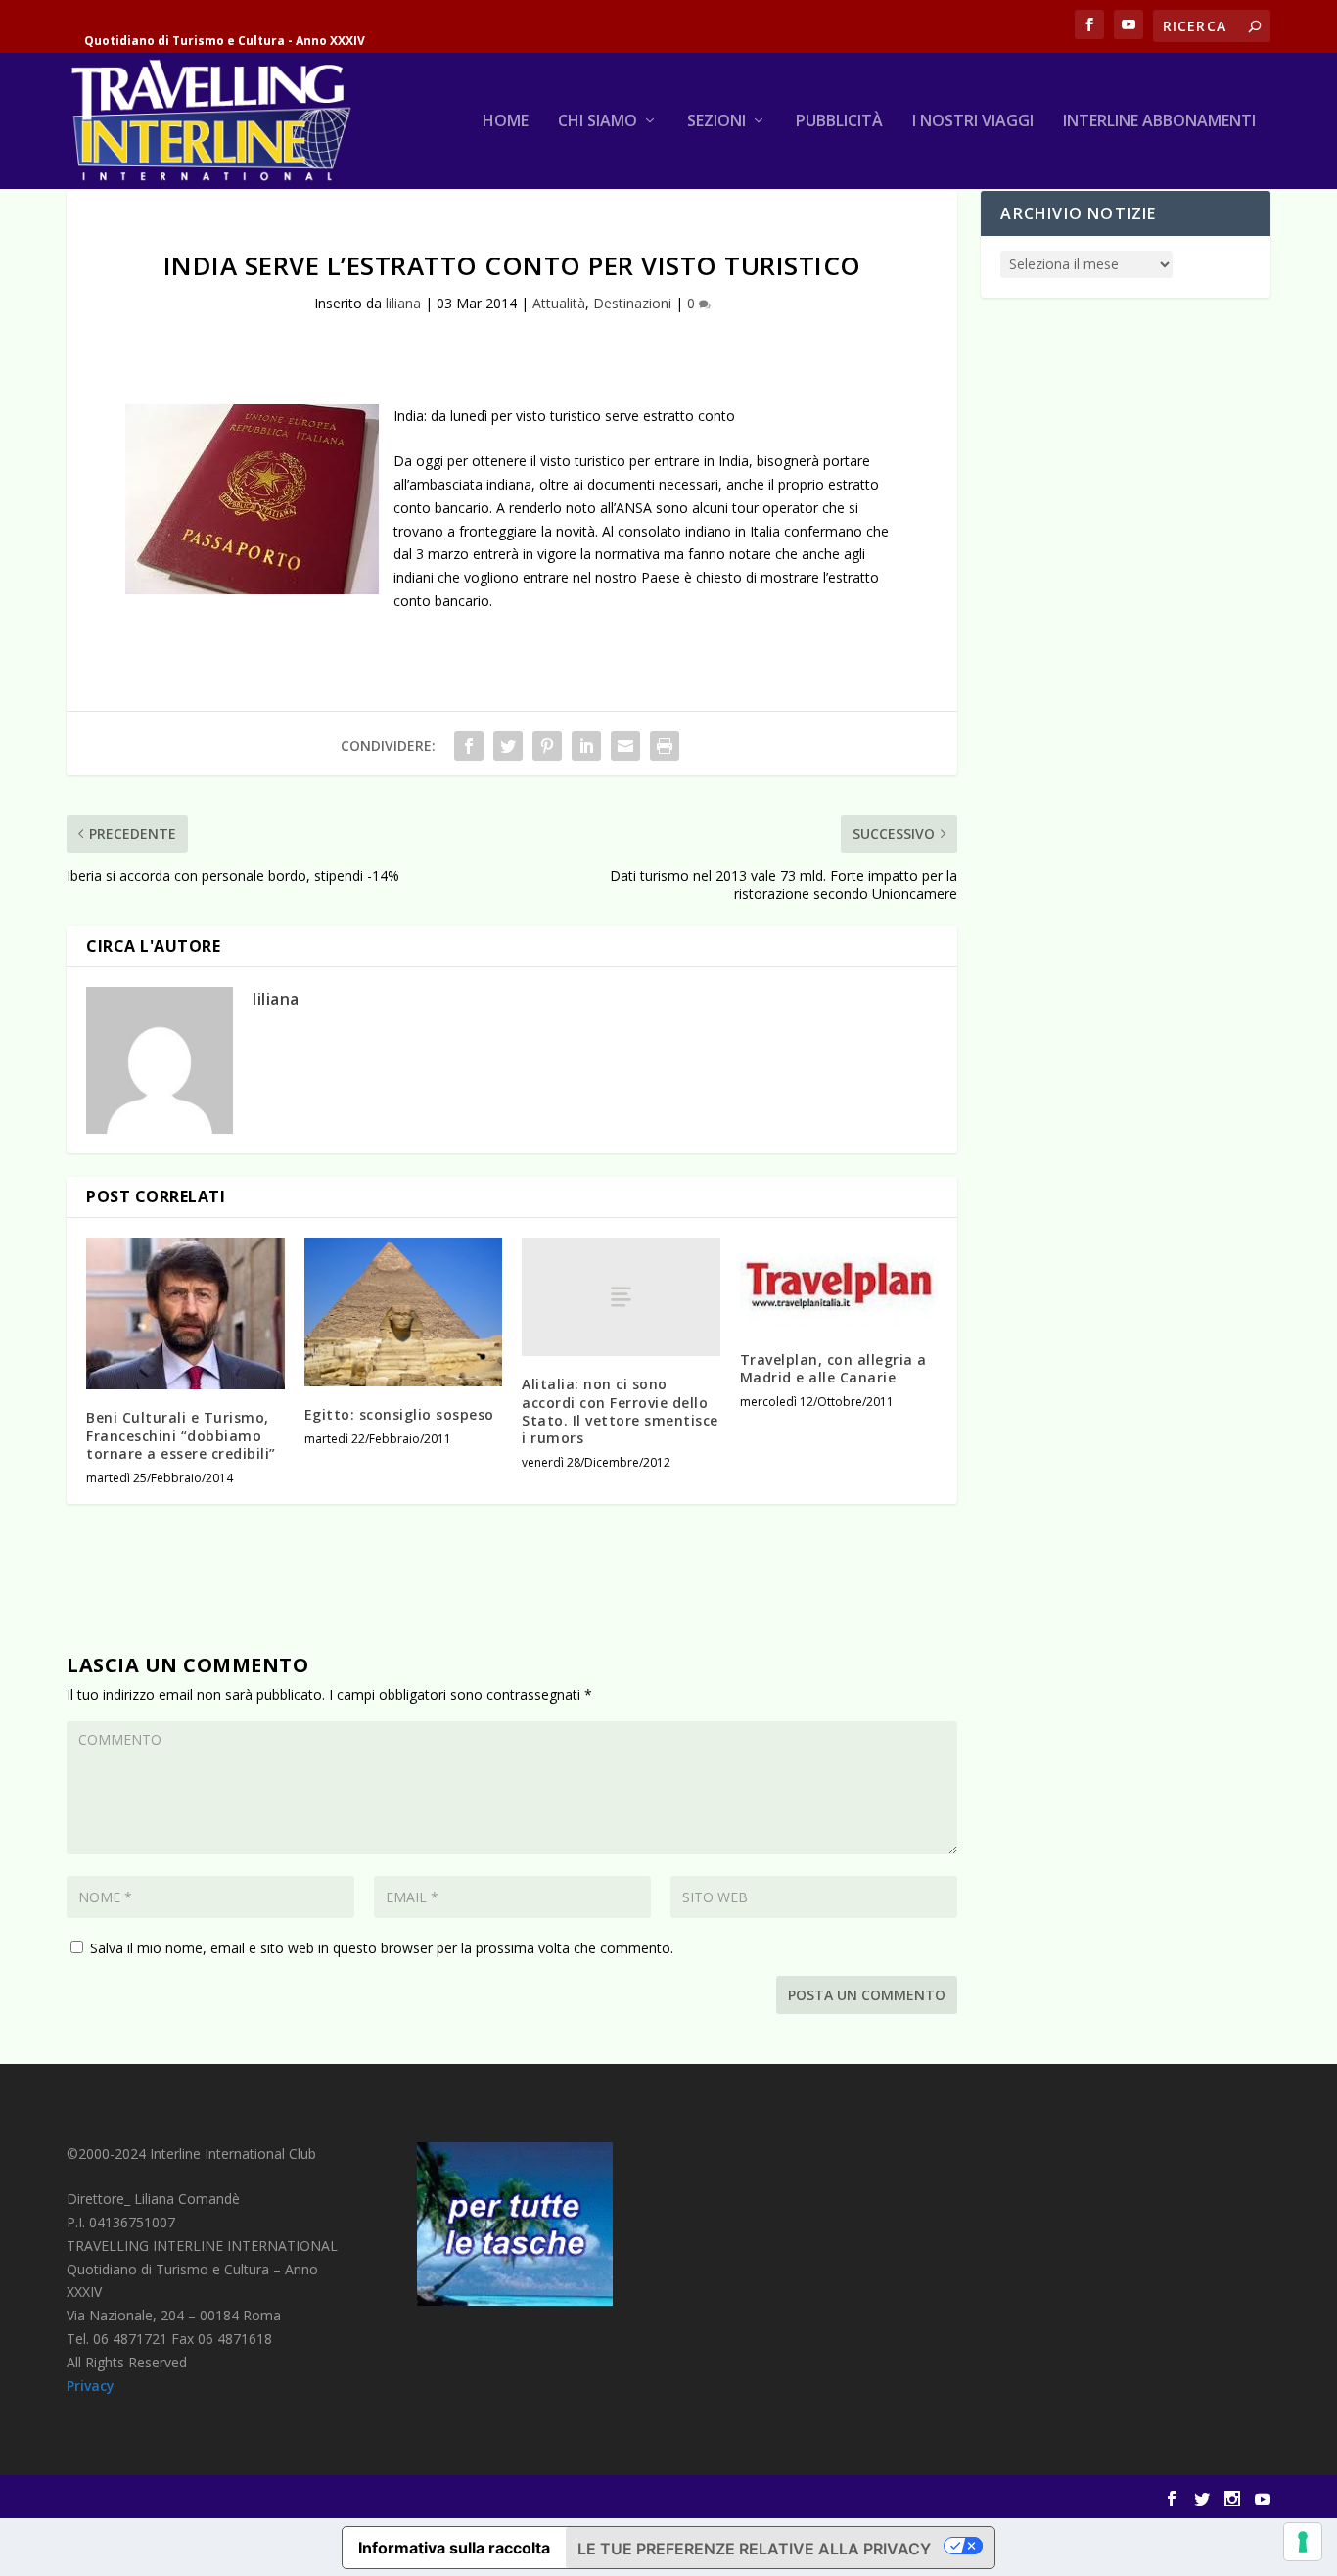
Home (506, 122)
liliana (403, 303)
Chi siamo (598, 122)
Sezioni (716, 122)
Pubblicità (839, 122)
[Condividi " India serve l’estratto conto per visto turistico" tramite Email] (625, 746)
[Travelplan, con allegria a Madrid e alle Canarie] (839, 1285)
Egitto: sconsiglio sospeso (399, 1414)
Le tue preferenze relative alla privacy (754, 2549)
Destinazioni (632, 303)
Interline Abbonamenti (1159, 122)
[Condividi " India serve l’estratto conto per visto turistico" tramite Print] (665, 746)
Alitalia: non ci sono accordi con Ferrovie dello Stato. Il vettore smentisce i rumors (620, 1411)
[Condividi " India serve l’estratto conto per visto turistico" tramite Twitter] (508, 746)
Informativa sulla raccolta (454, 2548)
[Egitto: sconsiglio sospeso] (404, 1312)
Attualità (559, 303)
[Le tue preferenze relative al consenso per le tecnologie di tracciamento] (1303, 2542)
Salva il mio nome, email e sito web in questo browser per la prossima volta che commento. (382, 1948)
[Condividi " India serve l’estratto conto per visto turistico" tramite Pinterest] (547, 746)
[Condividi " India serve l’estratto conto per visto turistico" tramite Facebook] (469, 746)
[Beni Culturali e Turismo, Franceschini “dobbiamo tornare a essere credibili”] (185, 1313)
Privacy (91, 2386)
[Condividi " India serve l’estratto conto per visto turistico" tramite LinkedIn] (586, 746)
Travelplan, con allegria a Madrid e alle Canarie (833, 1368)
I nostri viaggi (973, 122)
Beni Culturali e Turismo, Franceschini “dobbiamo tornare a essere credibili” (181, 1435)
